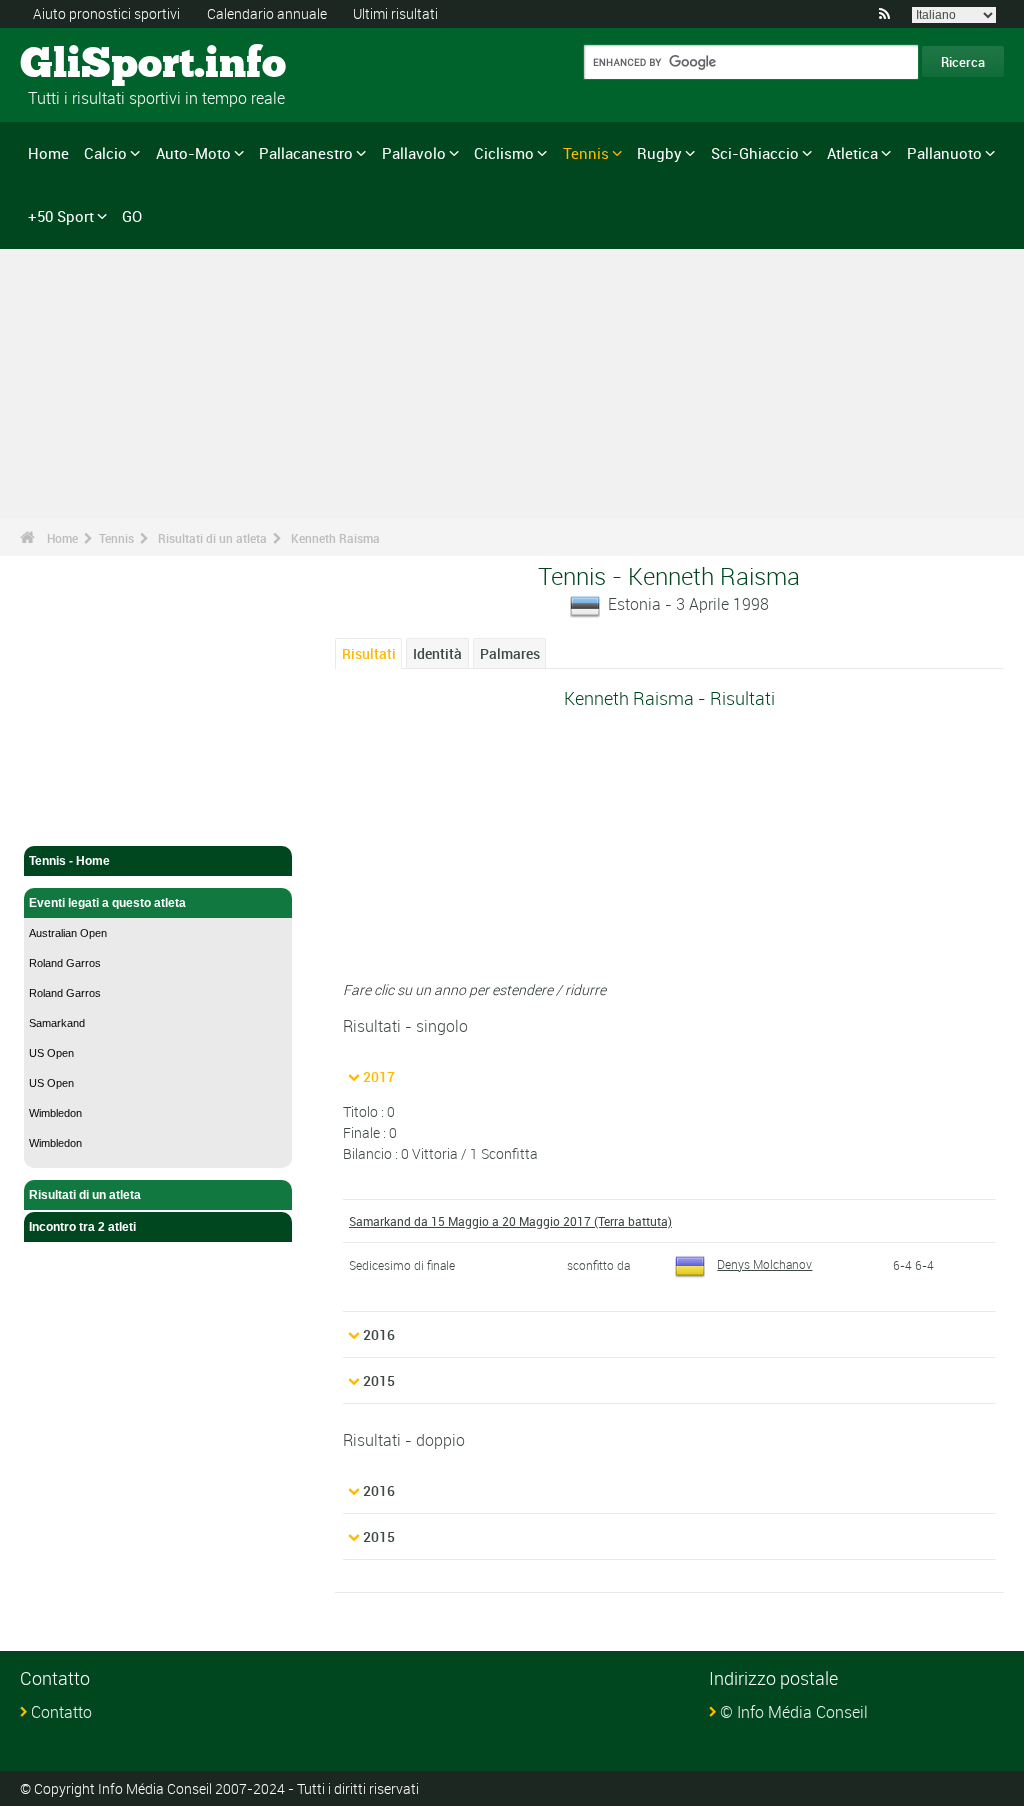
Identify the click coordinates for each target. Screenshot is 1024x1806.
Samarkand (57, 1023)
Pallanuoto (944, 153)
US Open (51, 1053)
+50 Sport (61, 216)
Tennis (586, 153)
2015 (379, 1380)
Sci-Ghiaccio (755, 153)
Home (48, 153)
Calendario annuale (267, 13)
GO (132, 216)
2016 (379, 1334)
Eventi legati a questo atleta (107, 903)
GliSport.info (95, 65)
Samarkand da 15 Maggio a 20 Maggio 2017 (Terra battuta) (510, 1221)
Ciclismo (504, 153)
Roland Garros (65, 963)
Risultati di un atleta (212, 538)
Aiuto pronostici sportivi (106, 13)
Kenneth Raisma (335, 538)
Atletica (852, 153)
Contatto (61, 1712)
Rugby (659, 153)
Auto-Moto (193, 153)
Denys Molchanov (764, 1264)
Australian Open (68, 933)
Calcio (105, 153)
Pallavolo (414, 153)
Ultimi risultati (395, 13)
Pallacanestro (306, 153)
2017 (379, 1076)
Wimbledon (55, 1113)
